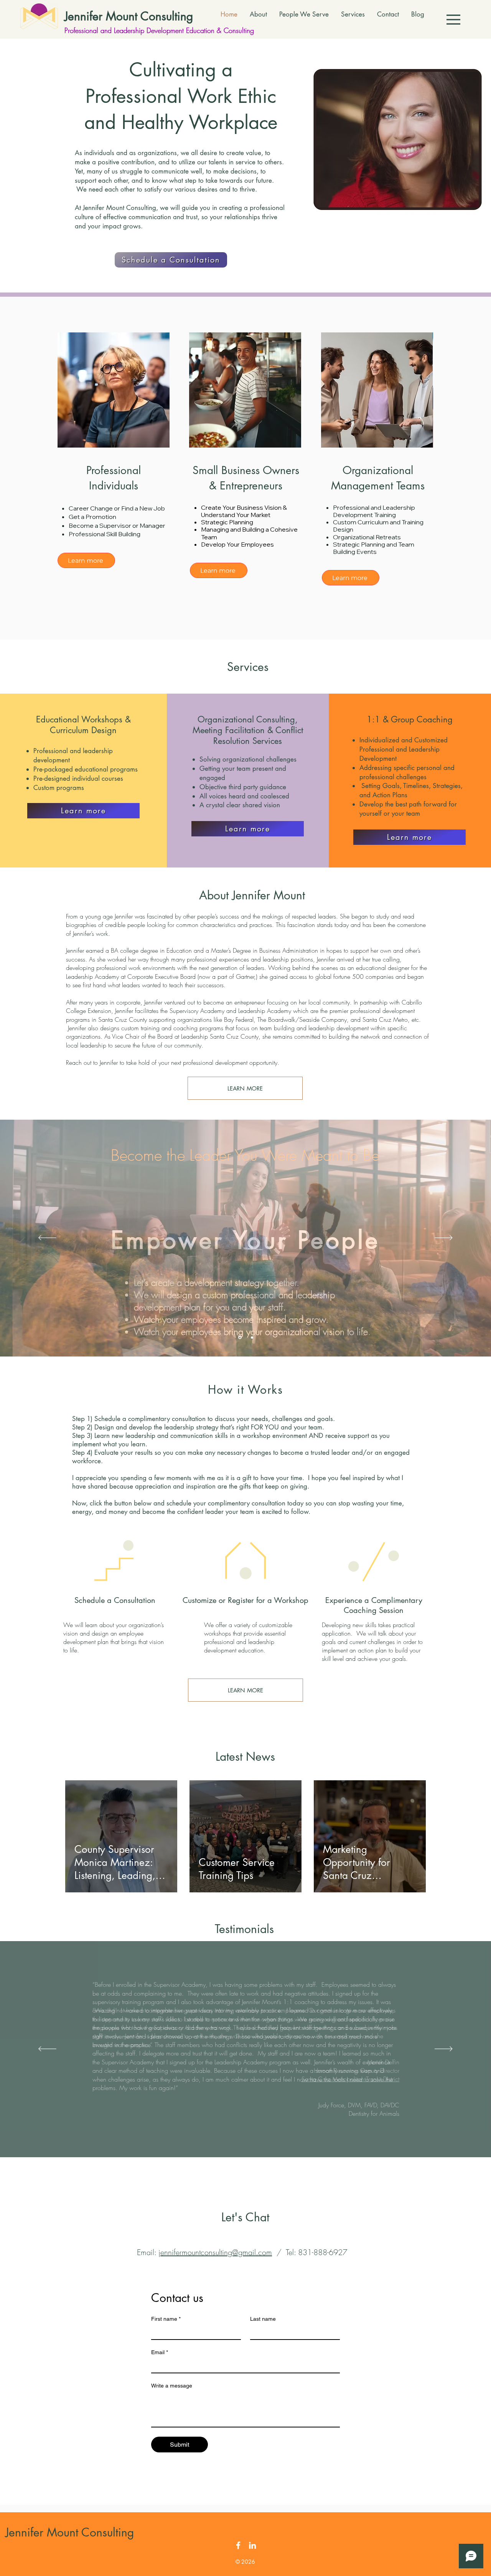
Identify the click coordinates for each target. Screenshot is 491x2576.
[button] (453, 20)
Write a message (172, 2386)
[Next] (444, 1238)
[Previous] (47, 1238)
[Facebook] (238, 2545)
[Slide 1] (239, 1337)
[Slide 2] (251, 1338)
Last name (263, 2319)
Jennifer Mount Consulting (129, 16)
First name (166, 2319)
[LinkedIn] (252, 2545)
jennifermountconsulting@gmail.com (215, 2252)
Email (160, 2352)
